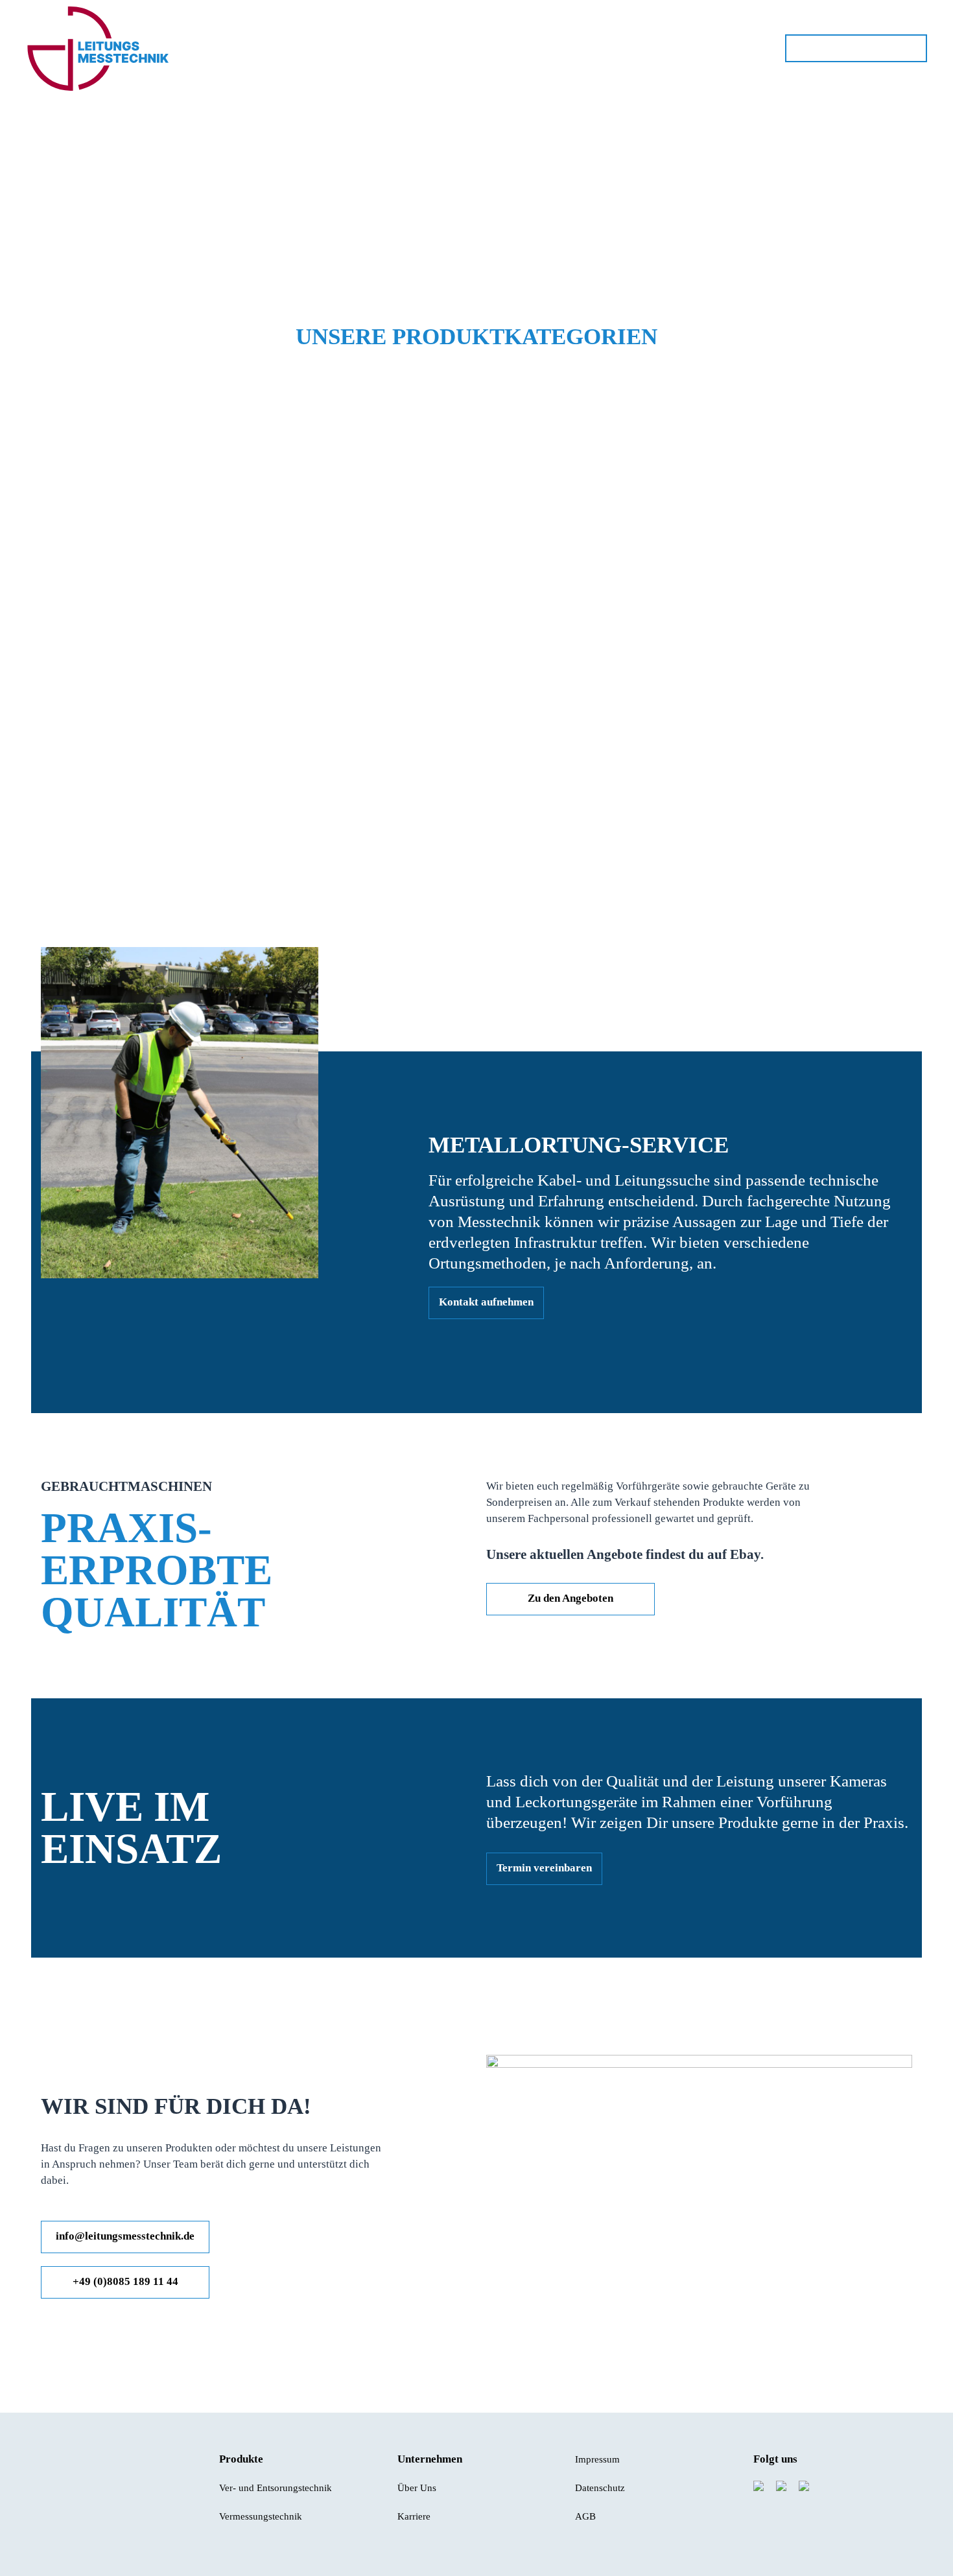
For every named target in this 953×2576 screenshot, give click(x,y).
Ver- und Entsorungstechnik (276, 2488)
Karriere (414, 2516)
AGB (585, 2516)
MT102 (394, 421)
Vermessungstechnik (261, 2516)
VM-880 (96, 421)
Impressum (597, 2459)
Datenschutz (600, 2488)
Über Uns (417, 2488)
